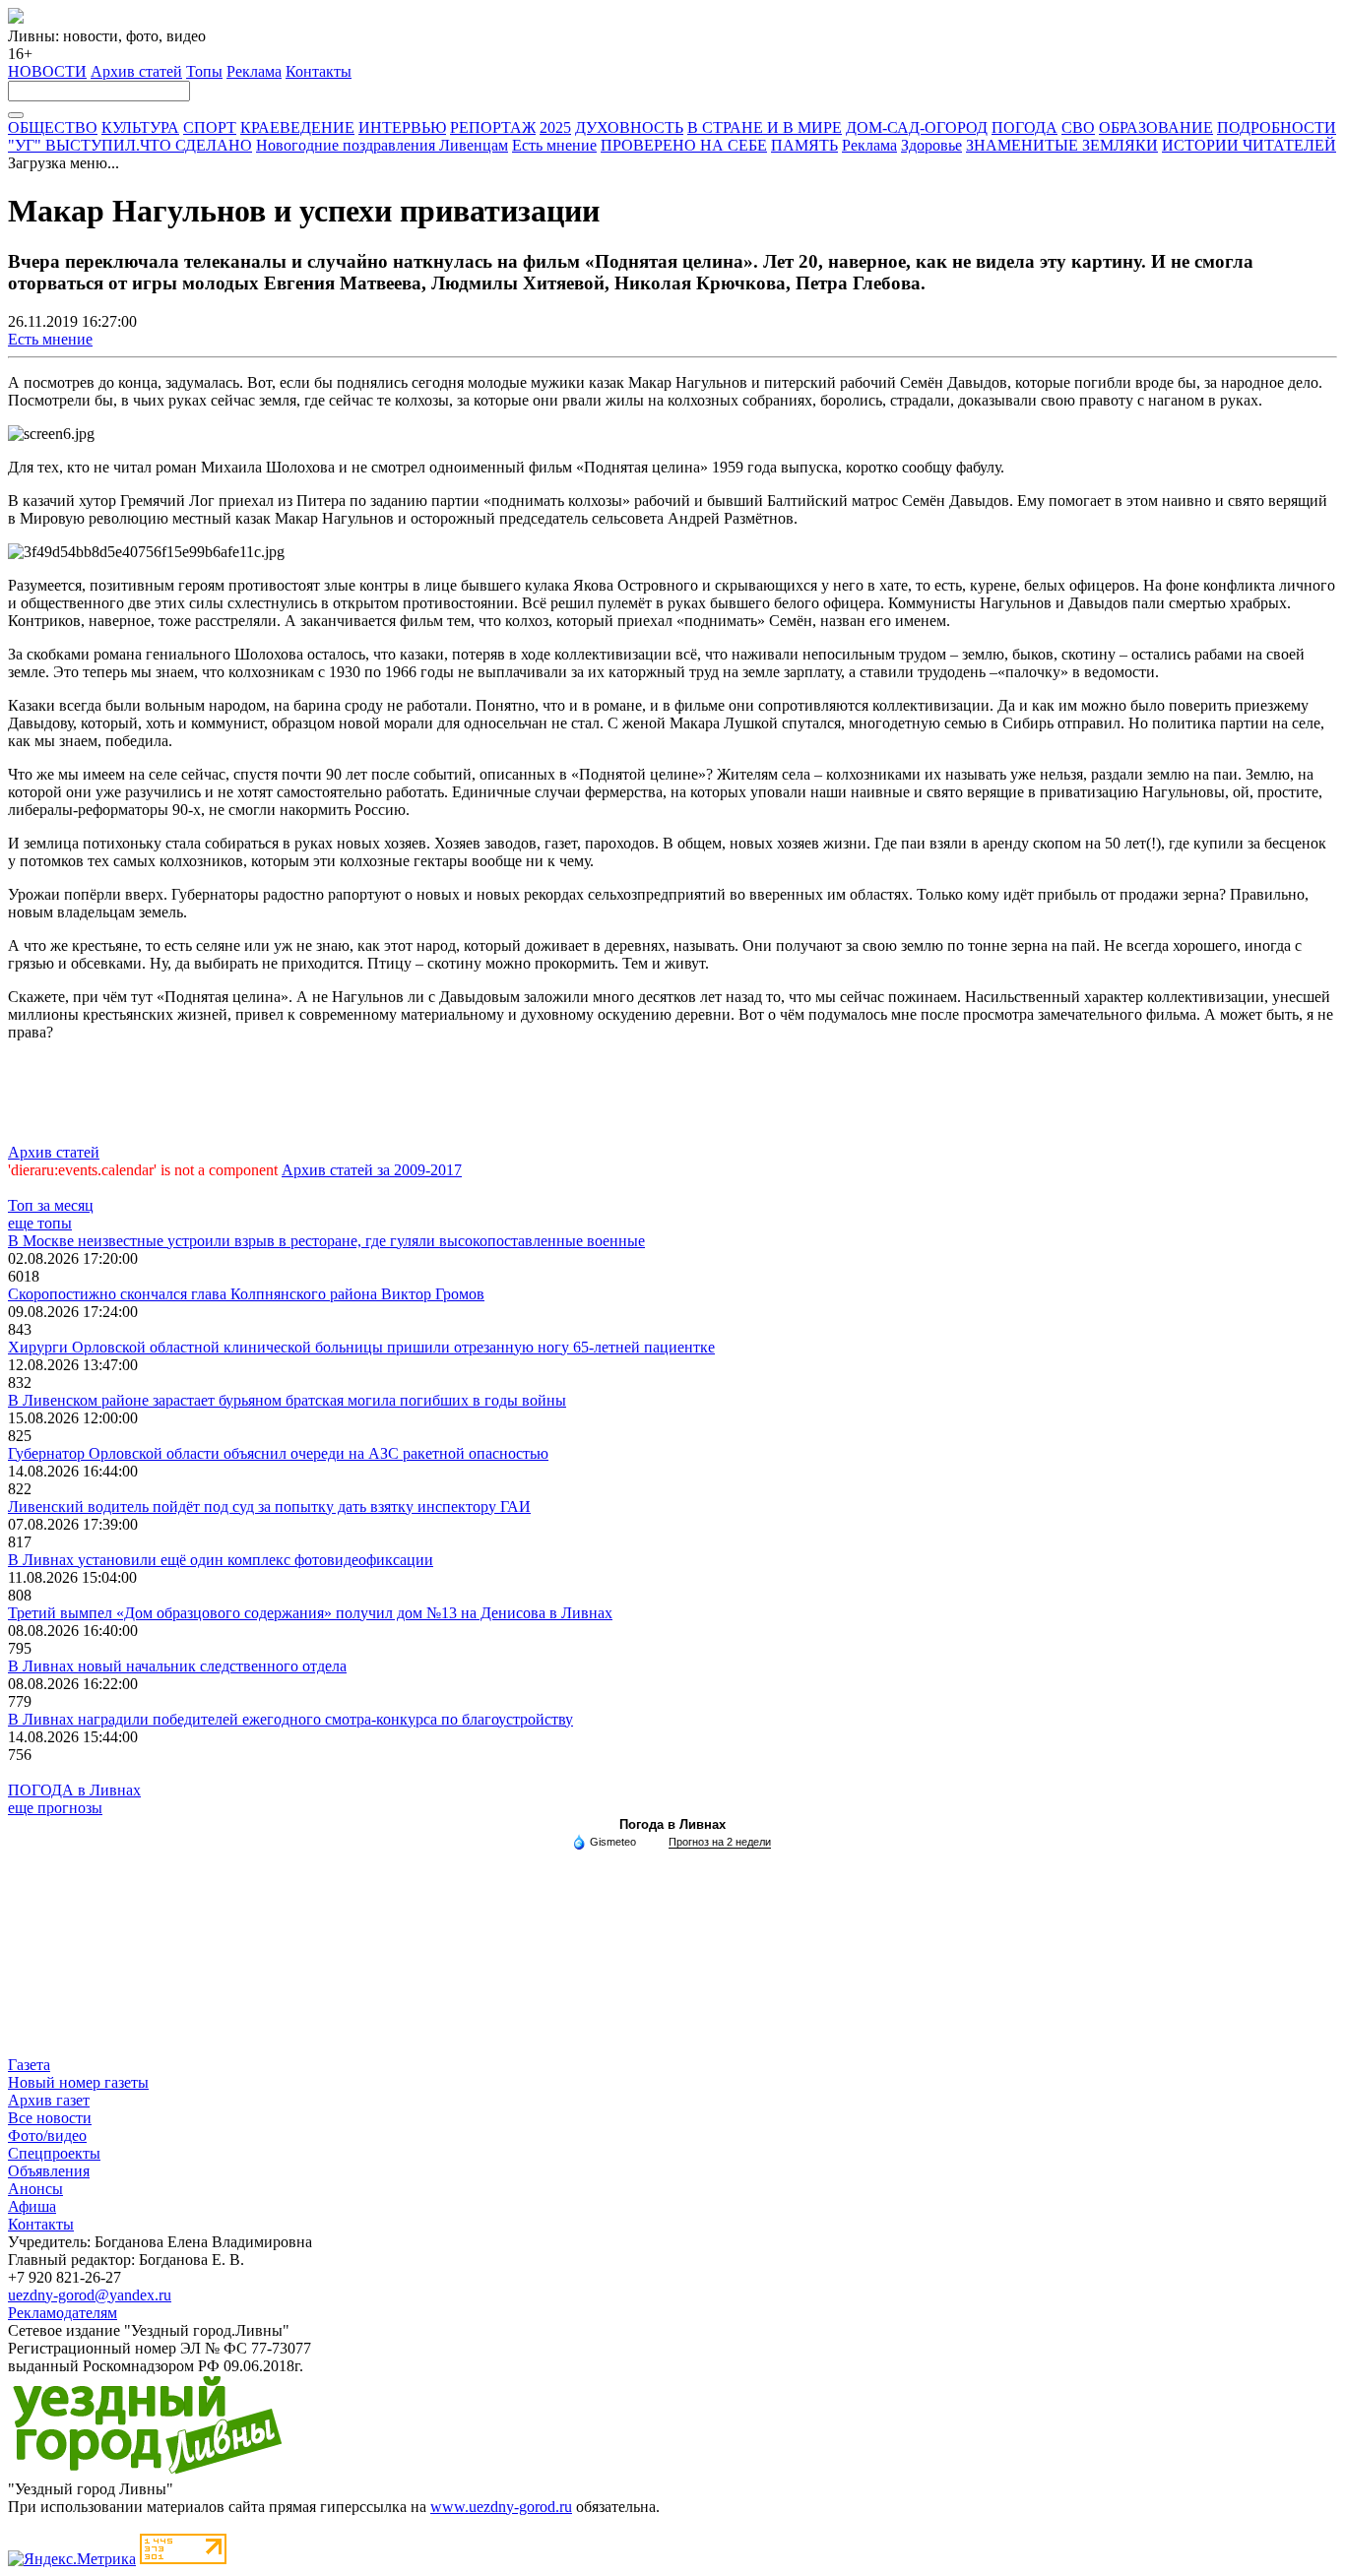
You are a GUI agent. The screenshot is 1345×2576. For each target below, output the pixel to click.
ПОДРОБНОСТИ (1277, 127)
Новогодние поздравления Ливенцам (382, 145)
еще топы (40, 1223)
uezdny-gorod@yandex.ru (90, 2295)
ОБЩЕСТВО (53, 127)
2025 (555, 127)
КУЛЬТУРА (140, 127)
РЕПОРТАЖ (493, 127)
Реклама (254, 71)
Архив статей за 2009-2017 (372, 1170)
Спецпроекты (54, 2153)
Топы (204, 71)
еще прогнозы (55, 1808)
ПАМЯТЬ (804, 145)
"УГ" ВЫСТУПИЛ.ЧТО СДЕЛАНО (130, 145)
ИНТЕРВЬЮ (402, 127)
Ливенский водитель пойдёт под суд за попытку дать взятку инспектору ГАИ (269, 1507)
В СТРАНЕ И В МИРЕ (765, 127)
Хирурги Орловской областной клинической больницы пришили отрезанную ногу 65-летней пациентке (361, 1347)
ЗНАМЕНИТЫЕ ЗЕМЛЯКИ (1062, 145)
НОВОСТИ (47, 71)
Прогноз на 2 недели (720, 1842)
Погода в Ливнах (672, 1824)
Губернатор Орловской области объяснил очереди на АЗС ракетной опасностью (278, 1453)
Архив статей (136, 71)
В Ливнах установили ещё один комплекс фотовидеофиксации (221, 1560)
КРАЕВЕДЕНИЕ (297, 127)
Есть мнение (554, 145)
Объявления (49, 2171)
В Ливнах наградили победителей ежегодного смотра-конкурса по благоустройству (290, 1719)
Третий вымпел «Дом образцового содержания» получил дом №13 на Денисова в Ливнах (310, 1613)
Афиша (32, 2206)
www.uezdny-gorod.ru (501, 2507)
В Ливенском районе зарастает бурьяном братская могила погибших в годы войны (287, 1400)
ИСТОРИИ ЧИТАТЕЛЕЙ (1249, 145)
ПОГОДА (1025, 127)
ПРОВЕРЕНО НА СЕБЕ (684, 145)
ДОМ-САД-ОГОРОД (917, 127)
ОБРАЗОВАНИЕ (1156, 127)
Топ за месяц (51, 1205)
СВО (1078, 127)
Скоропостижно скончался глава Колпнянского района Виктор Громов (246, 1294)
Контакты (319, 71)
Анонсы (35, 2189)
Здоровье (931, 145)
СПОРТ (210, 127)
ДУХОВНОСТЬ (629, 127)
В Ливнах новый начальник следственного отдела (177, 1666)
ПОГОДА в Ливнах (74, 1790)
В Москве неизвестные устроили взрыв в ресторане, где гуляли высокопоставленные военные (326, 1241)
